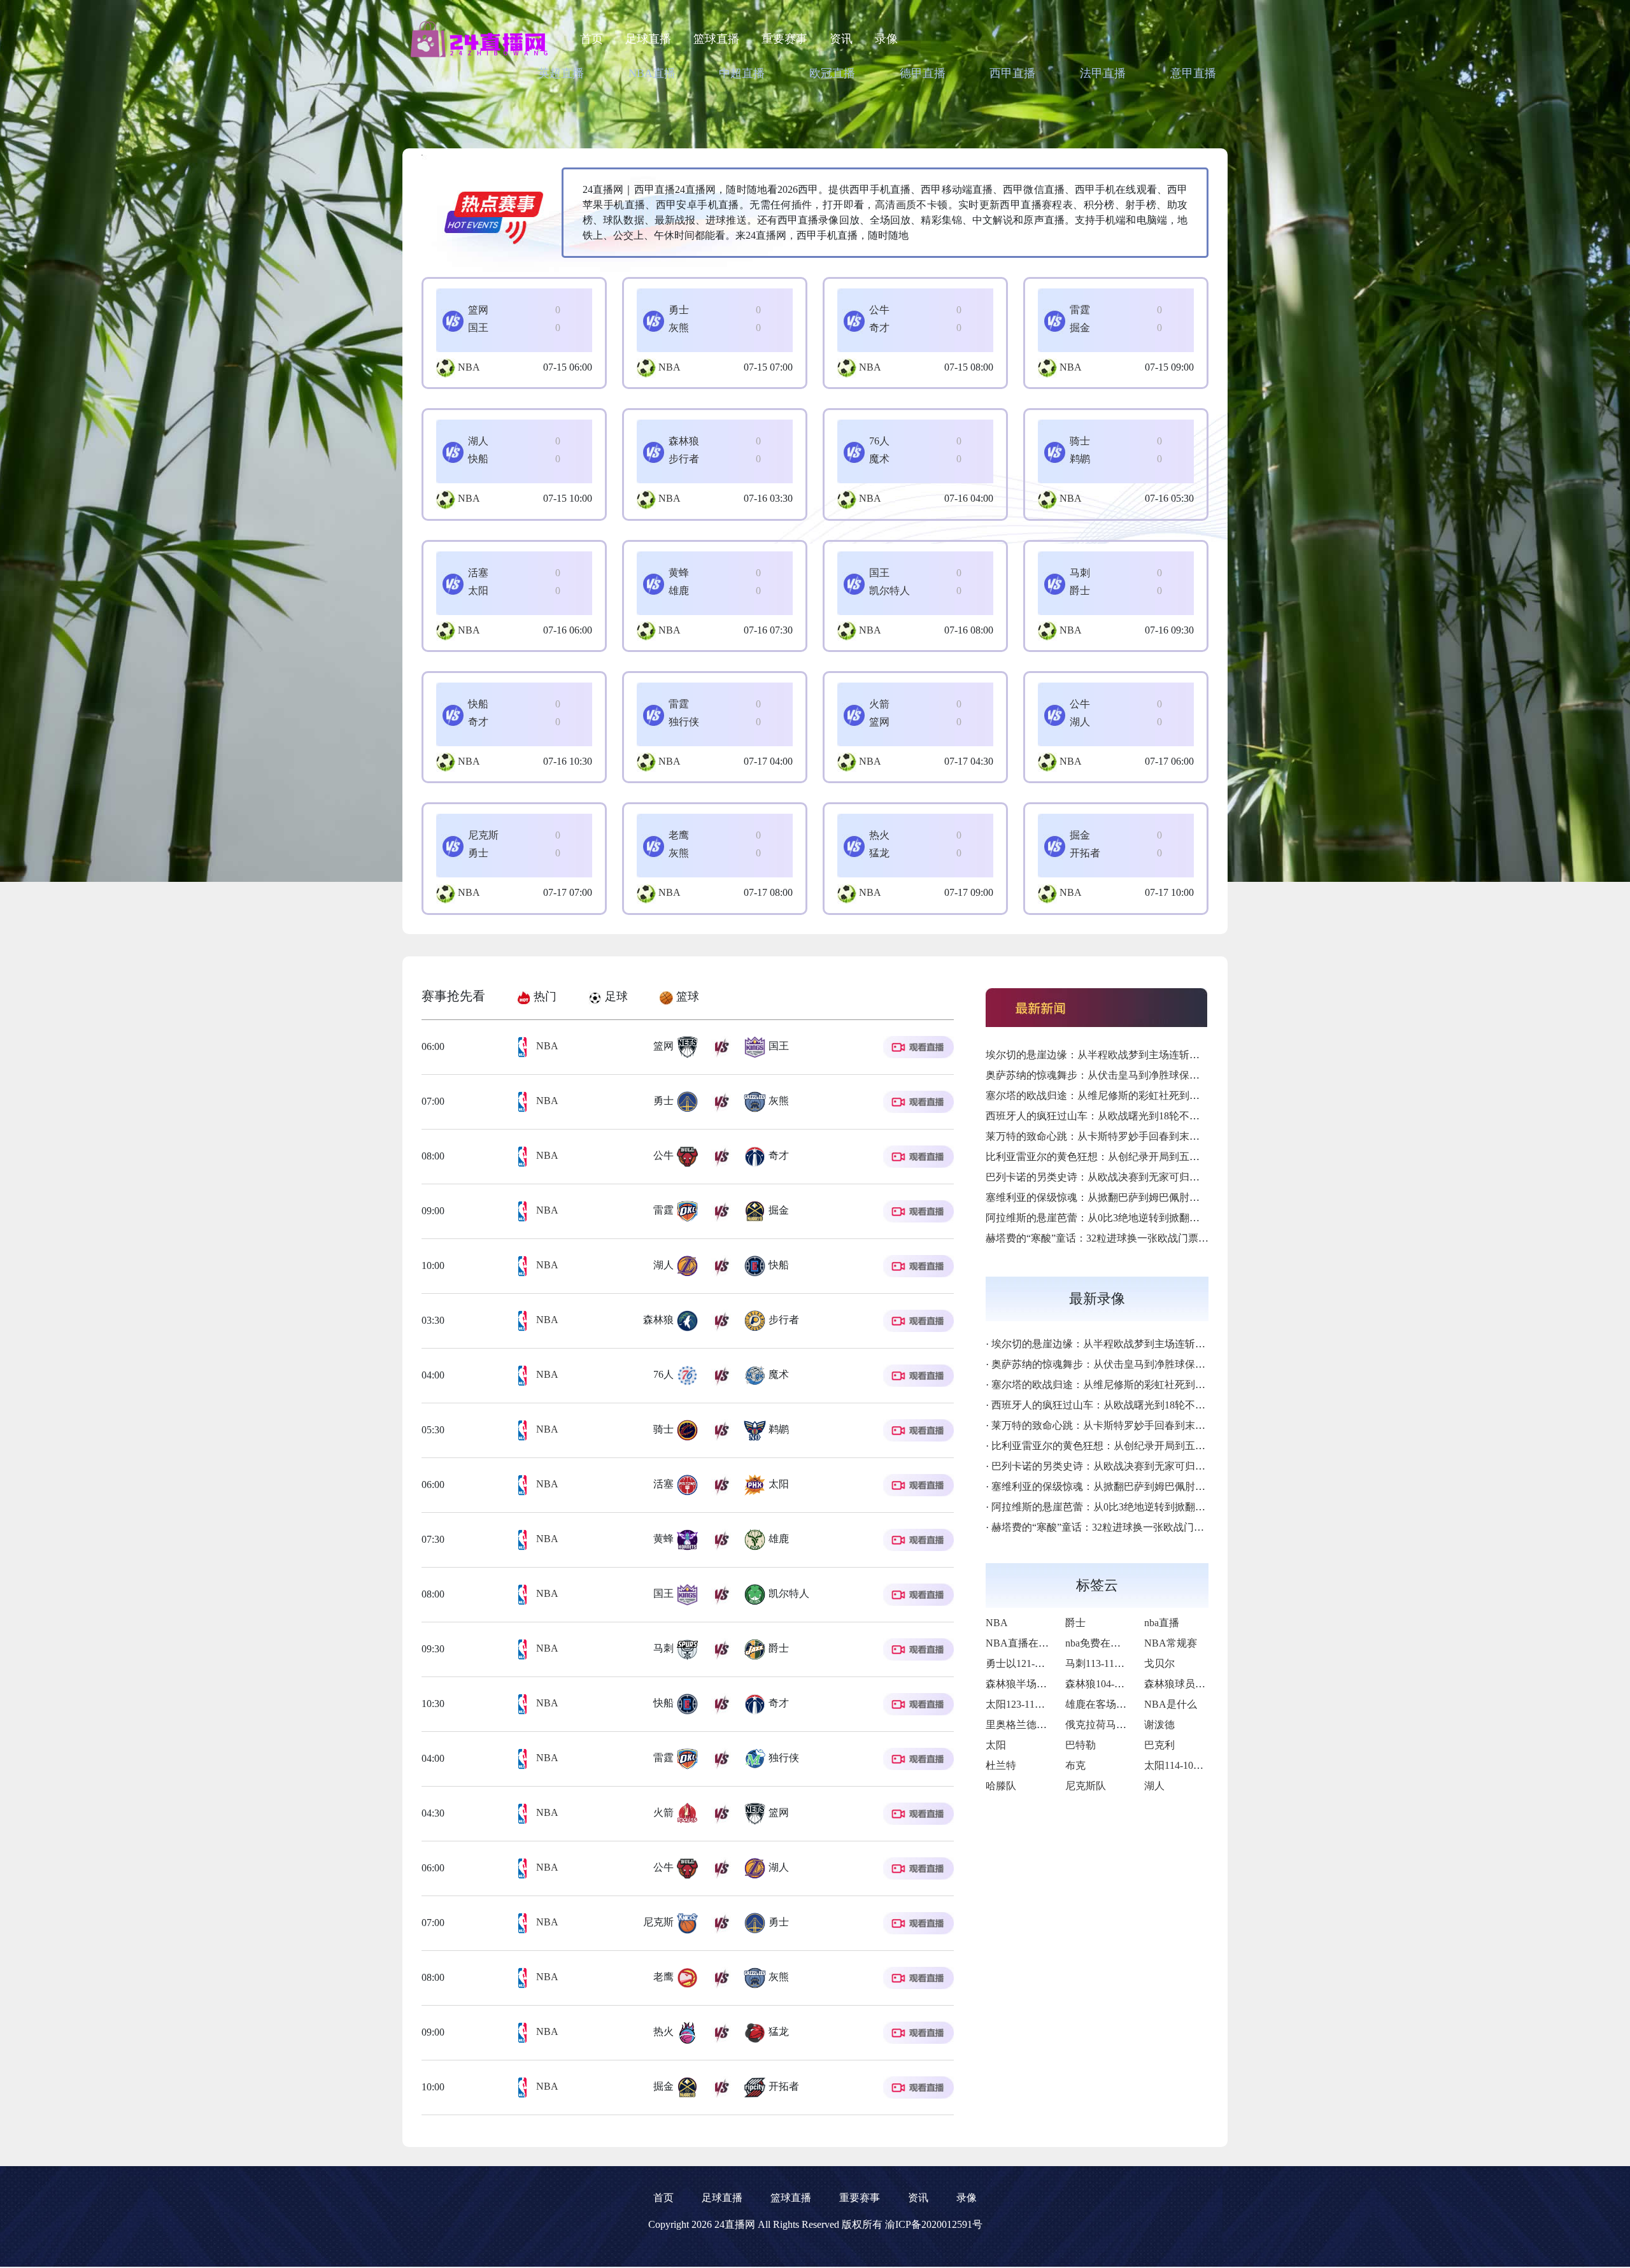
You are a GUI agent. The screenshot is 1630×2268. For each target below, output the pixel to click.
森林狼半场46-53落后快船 (1043, 1684)
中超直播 (742, 73)
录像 (886, 39)
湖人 (1154, 1786)
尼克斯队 (1086, 1786)
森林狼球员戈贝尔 (1185, 1684)
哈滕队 (1001, 1786)
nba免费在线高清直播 (1113, 1643)
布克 (1075, 1765)
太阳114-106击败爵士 (1192, 1765)
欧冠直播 (832, 73)
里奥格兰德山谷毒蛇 (1031, 1725)
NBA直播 (652, 73)
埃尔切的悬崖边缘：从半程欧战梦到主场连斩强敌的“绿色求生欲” (1133, 1055)
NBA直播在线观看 (1027, 1643)
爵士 (1075, 1623)
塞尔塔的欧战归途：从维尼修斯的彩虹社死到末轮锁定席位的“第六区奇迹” (1153, 1095)
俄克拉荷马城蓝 (1101, 1725)
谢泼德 (1159, 1725)
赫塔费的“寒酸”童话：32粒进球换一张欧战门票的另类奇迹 (1117, 1238)
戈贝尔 (1159, 1663)
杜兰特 (1001, 1765)
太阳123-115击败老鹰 (1033, 1704)
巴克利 (1159, 1745)
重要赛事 (784, 39)
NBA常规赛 (1171, 1643)
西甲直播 (1012, 73)
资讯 (841, 39)
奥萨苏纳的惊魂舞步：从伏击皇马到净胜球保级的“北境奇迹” (1123, 1075)
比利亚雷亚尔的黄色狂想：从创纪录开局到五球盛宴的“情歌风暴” (1133, 1157)
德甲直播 (923, 73)
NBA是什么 (1171, 1704)
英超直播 (561, 73)
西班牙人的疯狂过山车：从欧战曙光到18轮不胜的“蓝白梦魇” (1123, 1116)
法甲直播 (1103, 73)
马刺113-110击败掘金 (1113, 1663)
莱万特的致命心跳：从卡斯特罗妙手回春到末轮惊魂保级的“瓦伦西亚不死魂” (1158, 1136)
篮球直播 (716, 39)
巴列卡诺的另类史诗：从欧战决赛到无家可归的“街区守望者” (1123, 1177)
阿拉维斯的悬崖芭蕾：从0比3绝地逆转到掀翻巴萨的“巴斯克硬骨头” (1138, 1218)
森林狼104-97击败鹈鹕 (1115, 1684)
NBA (469, 367)
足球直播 (648, 39)
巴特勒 (1081, 1745)
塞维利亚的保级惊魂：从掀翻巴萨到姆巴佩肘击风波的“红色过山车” (1138, 1197)
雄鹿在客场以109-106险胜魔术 (1133, 1704)
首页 (592, 39)
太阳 (996, 1745)
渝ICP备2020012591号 (934, 2224)
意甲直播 (1193, 73)
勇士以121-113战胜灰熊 (1038, 1663)
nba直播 (1162, 1623)
